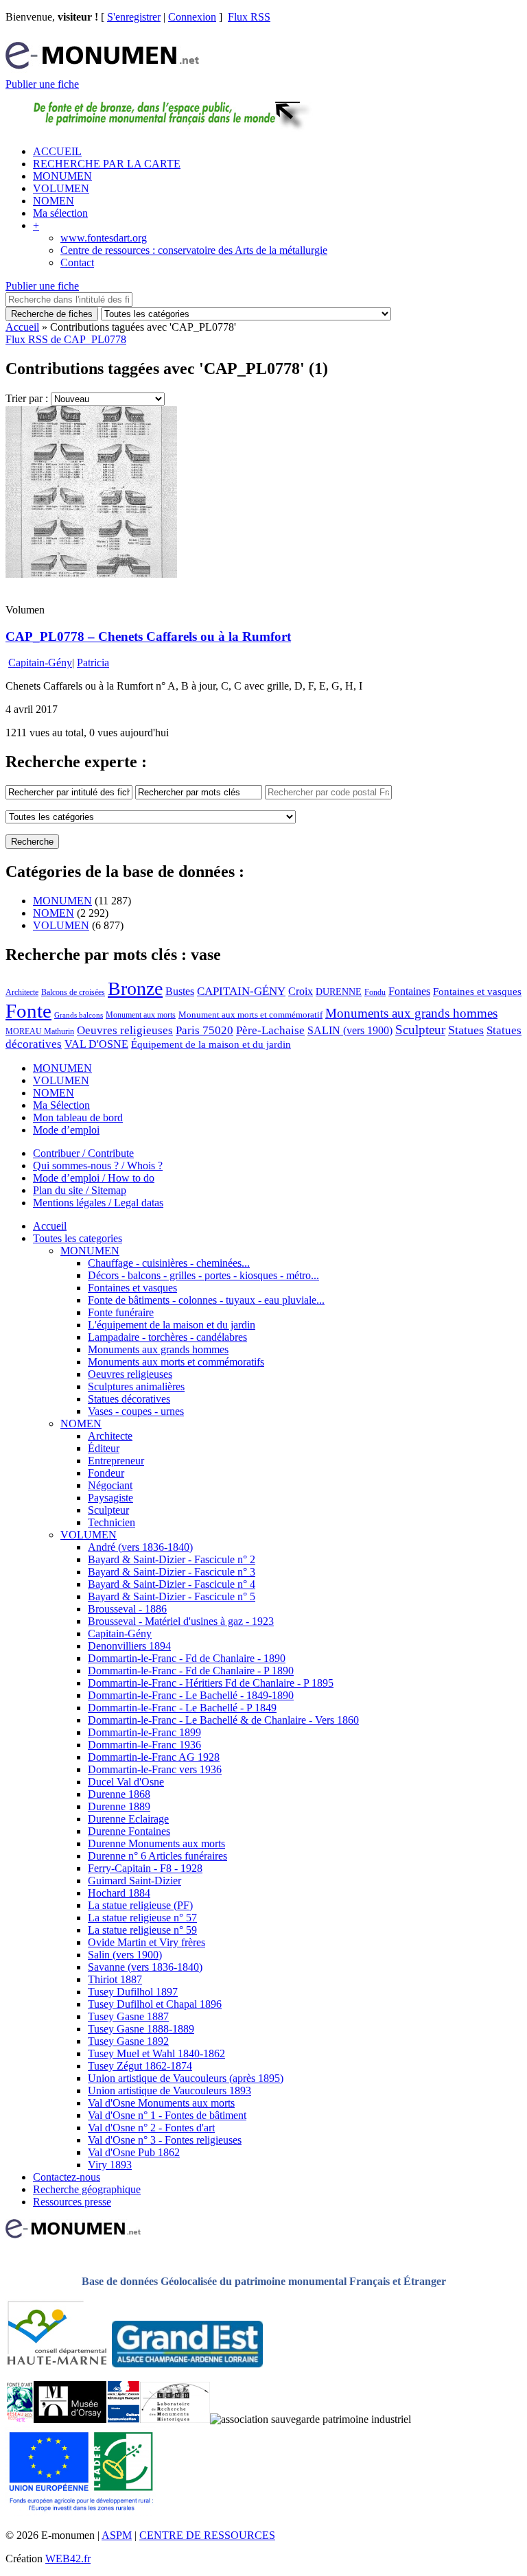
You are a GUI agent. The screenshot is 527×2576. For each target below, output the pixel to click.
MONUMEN (62, 176)
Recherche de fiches (52, 314)
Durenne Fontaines (129, 1831)
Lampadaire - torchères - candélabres (167, 1337)
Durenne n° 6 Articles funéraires (157, 1856)
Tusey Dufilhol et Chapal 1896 (155, 2004)
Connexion (192, 17)
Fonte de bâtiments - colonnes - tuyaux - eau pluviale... (206, 1300)
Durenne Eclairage (128, 1819)
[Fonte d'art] (20, 2419)
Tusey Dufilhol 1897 (133, 1992)
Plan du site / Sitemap (80, 1190)
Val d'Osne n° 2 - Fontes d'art (151, 2128)
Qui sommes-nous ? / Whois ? (98, 1166)
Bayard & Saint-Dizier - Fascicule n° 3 (172, 1572)
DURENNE (339, 992)
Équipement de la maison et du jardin (211, 1044)
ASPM (117, 2535)
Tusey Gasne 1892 (128, 2041)
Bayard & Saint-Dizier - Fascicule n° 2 (172, 1559)
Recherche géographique (87, 2189)
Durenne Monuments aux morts (156, 1843)
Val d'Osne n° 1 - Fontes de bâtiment (167, 2115)
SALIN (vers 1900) (350, 1030)
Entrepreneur (116, 1461)
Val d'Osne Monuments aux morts (161, 2103)
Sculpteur (420, 1030)
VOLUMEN (61, 188)
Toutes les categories (78, 1238)
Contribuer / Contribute (83, 1153)
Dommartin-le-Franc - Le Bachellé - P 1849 (182, 1708)
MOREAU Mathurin (40, 1032)
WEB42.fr (68, 2559)
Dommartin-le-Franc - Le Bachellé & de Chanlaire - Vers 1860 (223, 1720)
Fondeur (106, 1473)
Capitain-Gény (40, 663)
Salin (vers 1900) (125, 1955)
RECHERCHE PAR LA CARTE (107, 164)
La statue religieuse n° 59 (142, 1930)
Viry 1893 (110, 2165)
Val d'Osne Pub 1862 (134, 2152)
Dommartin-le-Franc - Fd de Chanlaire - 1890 (187, 1658)
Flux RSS (249, 17)
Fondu (375, 992)
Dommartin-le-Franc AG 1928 (154, 1757)
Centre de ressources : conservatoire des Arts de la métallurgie (194, 250)
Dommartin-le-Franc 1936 (144, 1745)
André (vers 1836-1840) (140, 1547)
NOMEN (54, 201)
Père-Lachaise (270, 1030)
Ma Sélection (61, 1105)
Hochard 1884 (119, 1893)
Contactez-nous (67, 2177)
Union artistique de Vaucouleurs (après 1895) (186, 2078)
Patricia (93, 663)
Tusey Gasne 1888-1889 (141, 2029)
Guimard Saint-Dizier (134, 1881)
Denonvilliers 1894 (129, 1646)
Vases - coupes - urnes (136, 1411)
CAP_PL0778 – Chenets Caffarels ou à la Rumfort (148, 636)
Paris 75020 (204, 1030)
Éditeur (104, 1448)
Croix (301, 991)
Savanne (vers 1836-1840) (145, 1967)
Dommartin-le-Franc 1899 (144, 1732)
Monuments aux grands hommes (411, 1013)
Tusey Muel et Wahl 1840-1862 (156, 2053)
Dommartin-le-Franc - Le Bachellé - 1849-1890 (191, 1695)
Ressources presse (72, 2202)
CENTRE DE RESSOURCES (207, 2535)
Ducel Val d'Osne (126, 1782)
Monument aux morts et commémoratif (250, 1015)
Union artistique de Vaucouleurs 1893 (169, 2091)
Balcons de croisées (73, 992)
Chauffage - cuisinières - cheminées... (169, 1263)
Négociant (110, 1485)
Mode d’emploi (66, 1130)
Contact (77, 262)
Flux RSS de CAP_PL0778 (66, 339)
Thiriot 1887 (115, 1979)
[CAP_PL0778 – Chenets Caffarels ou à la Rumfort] (91, 574)
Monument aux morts (141, 1015)
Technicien (112, 1522)
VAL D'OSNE (96, 1044)
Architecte (22, 992)
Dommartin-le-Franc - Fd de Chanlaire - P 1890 (191, 1671)
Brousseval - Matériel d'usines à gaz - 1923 (181, 1621)
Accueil (22, 327)
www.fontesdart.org (104, 238)
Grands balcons (79, 1015)
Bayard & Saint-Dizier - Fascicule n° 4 (172, 1584)
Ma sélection (60, 213)
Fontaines (409, 991)
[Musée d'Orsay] (70, 2419)
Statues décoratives (129, 1399)
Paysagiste (110, 1498)
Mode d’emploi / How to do (94, 1178)
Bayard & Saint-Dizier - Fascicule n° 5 (172, 1596)
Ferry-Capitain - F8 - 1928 (145, 1868)
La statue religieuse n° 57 (142, 1918)
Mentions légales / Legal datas (98, 1203)
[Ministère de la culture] (123, 2419)
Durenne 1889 (119, 1806)
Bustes (180, 991)
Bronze (135, 988)
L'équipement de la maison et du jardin (172, 1325)
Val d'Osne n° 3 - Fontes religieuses (165, 2140)
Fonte (28, 1011)
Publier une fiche (42, 84)
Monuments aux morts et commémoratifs (176, 1362)
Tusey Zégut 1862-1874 (140, 2066)
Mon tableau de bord (78, 1117)
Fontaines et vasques (477, 992)
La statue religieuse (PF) (140, 1905)
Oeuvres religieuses (125, 1030)
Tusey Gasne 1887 (128, 2016)
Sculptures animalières (136, 1386)
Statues (466, 1030)
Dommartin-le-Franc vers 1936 (155, 1769)
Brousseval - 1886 (127, 1609)
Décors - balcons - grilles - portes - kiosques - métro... (203, 1275)
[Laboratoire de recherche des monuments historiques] (175, 2419)
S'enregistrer (134, 17)
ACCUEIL (57, 151)
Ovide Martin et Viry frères (147, 1942)
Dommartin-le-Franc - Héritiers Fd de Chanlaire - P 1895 (211, 1683)
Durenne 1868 (119, 1794)
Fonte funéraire (121, 1312)
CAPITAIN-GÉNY (241, 991)
